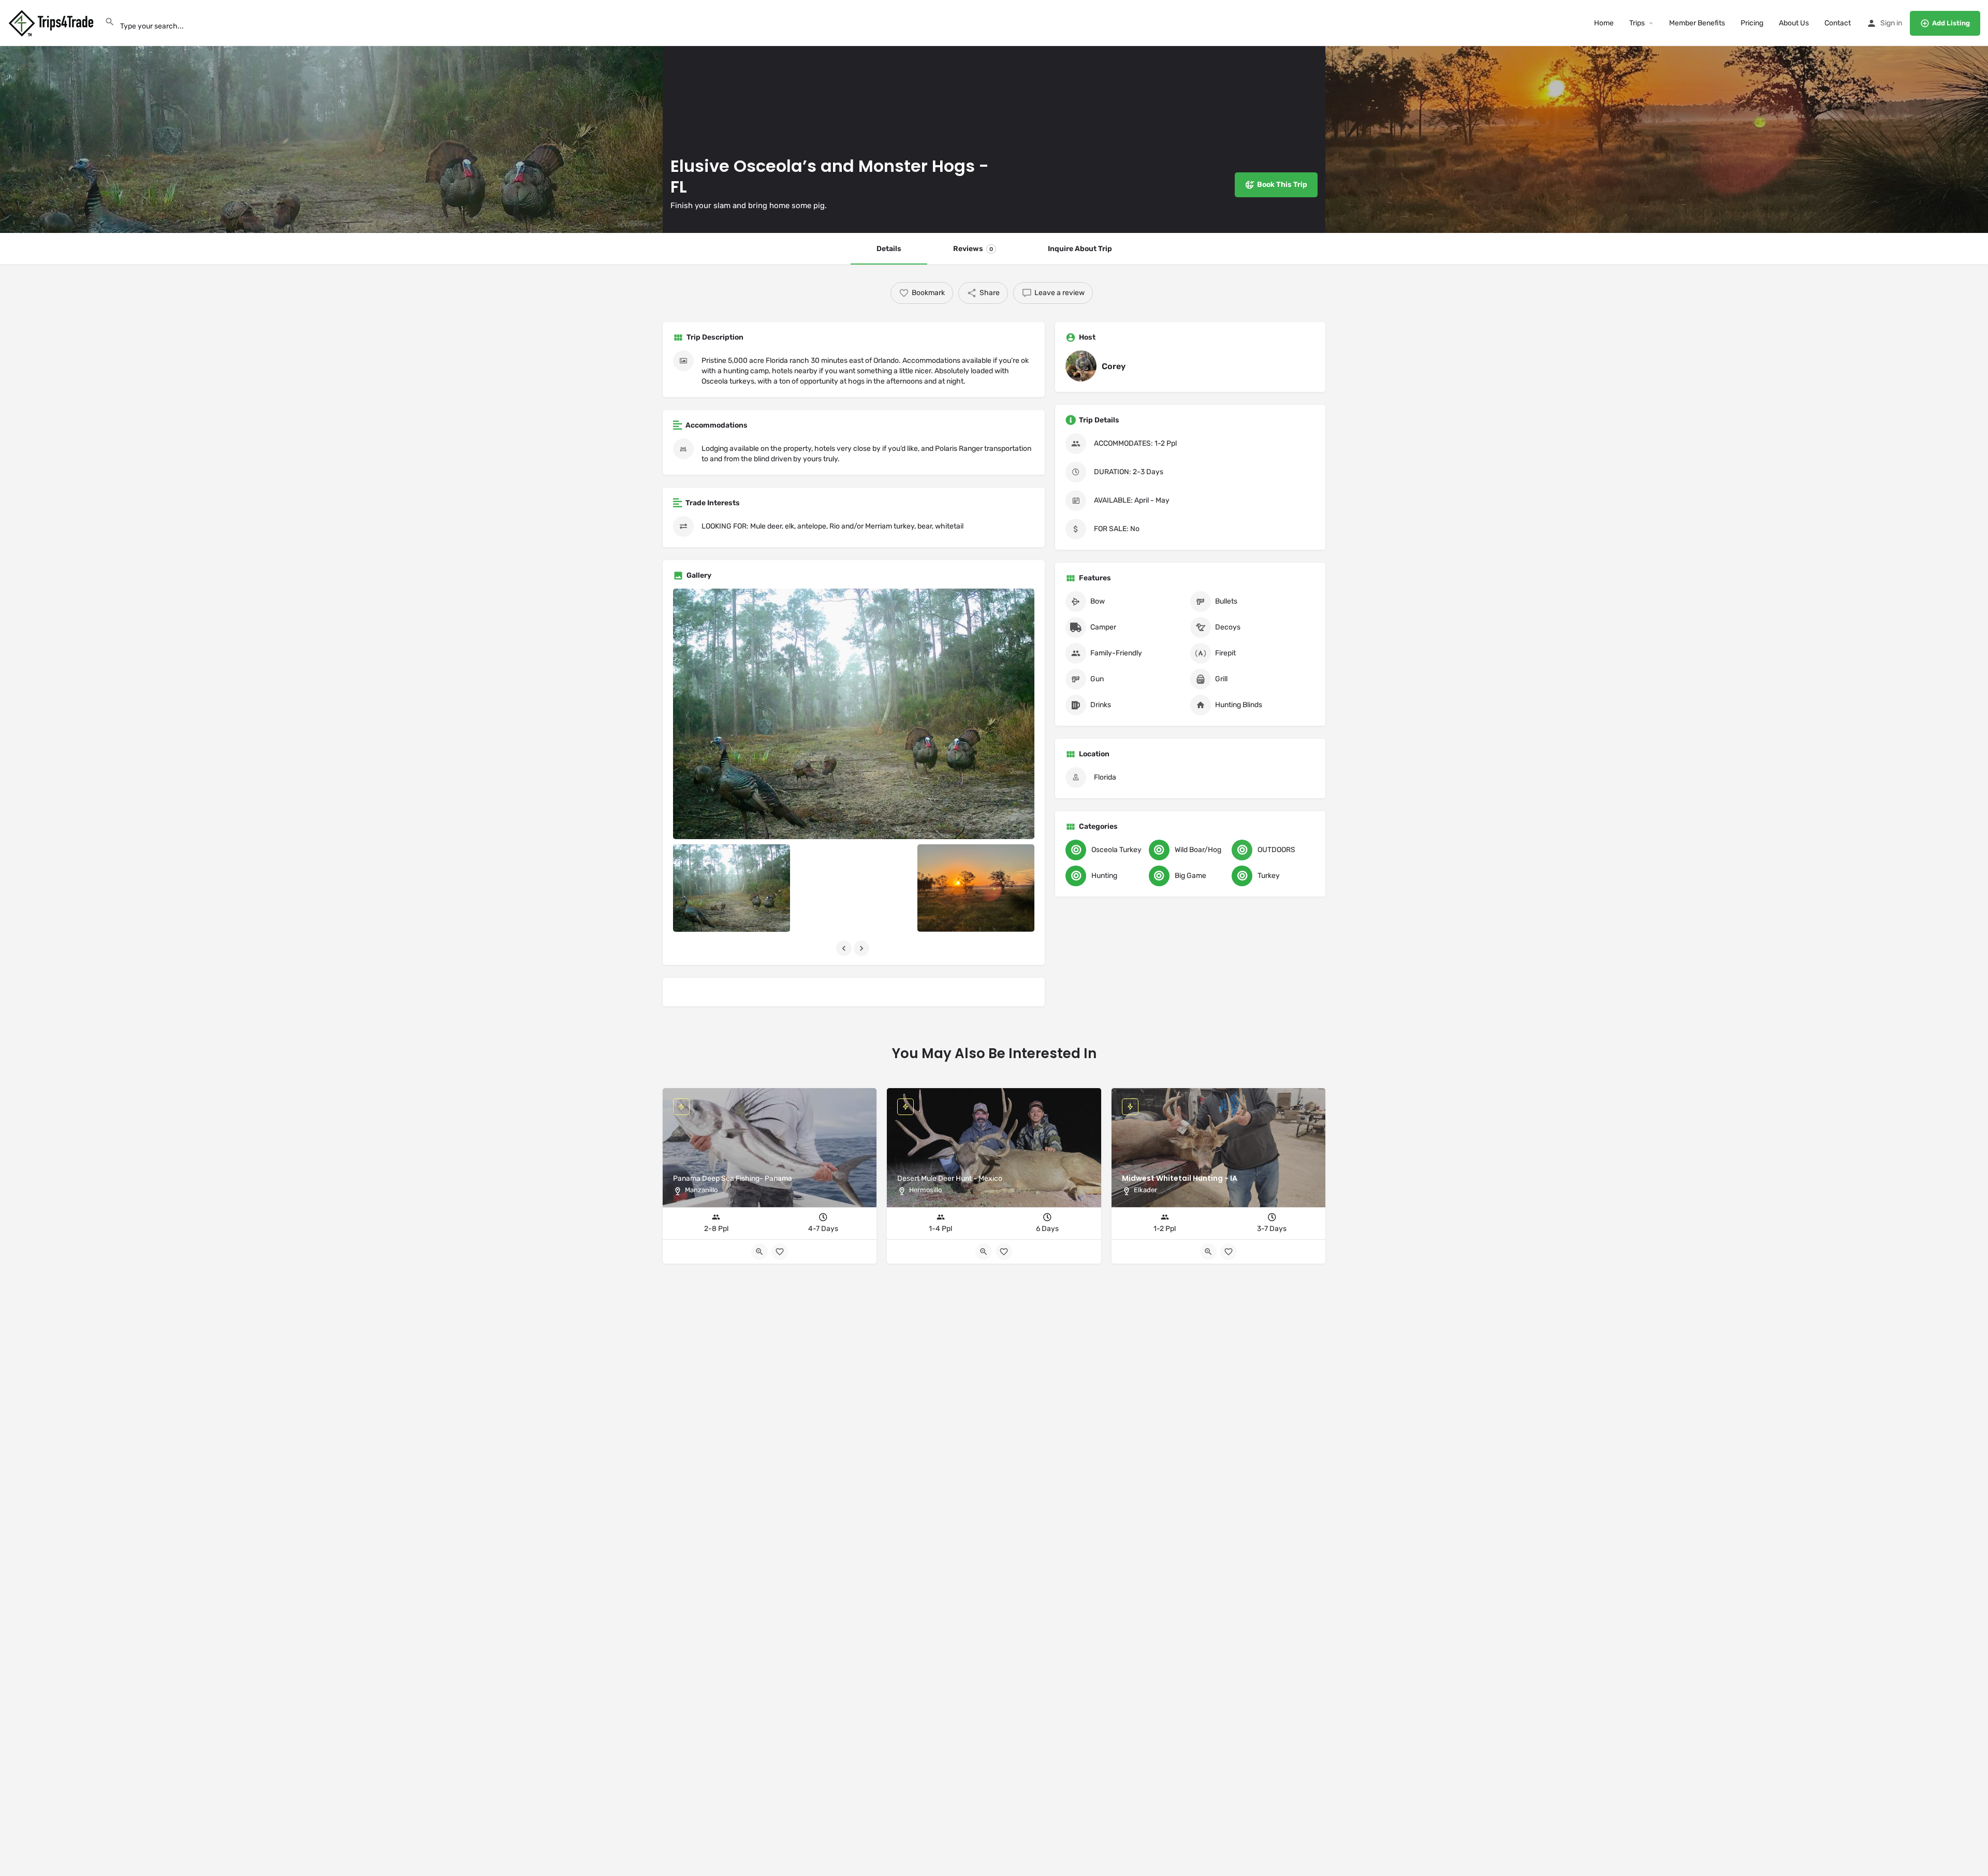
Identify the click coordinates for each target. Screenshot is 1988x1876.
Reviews (973, 249)
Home (1604, 23)
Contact (1838, 23)
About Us (1794, 23)
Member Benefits (1697, 23)
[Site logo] (52, 23)
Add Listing (1951, 23)
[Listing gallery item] (732, 888)
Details (889, 249)
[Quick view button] (1208, 1252)
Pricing (1752, 23)
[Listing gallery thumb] (854, 714)
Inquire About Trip (1080, 249)
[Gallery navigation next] (863, 948)
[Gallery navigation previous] (845, 948)
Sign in (1891, 23)
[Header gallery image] (331, 116)
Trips (1637, 23)
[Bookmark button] (1229, 1252)
